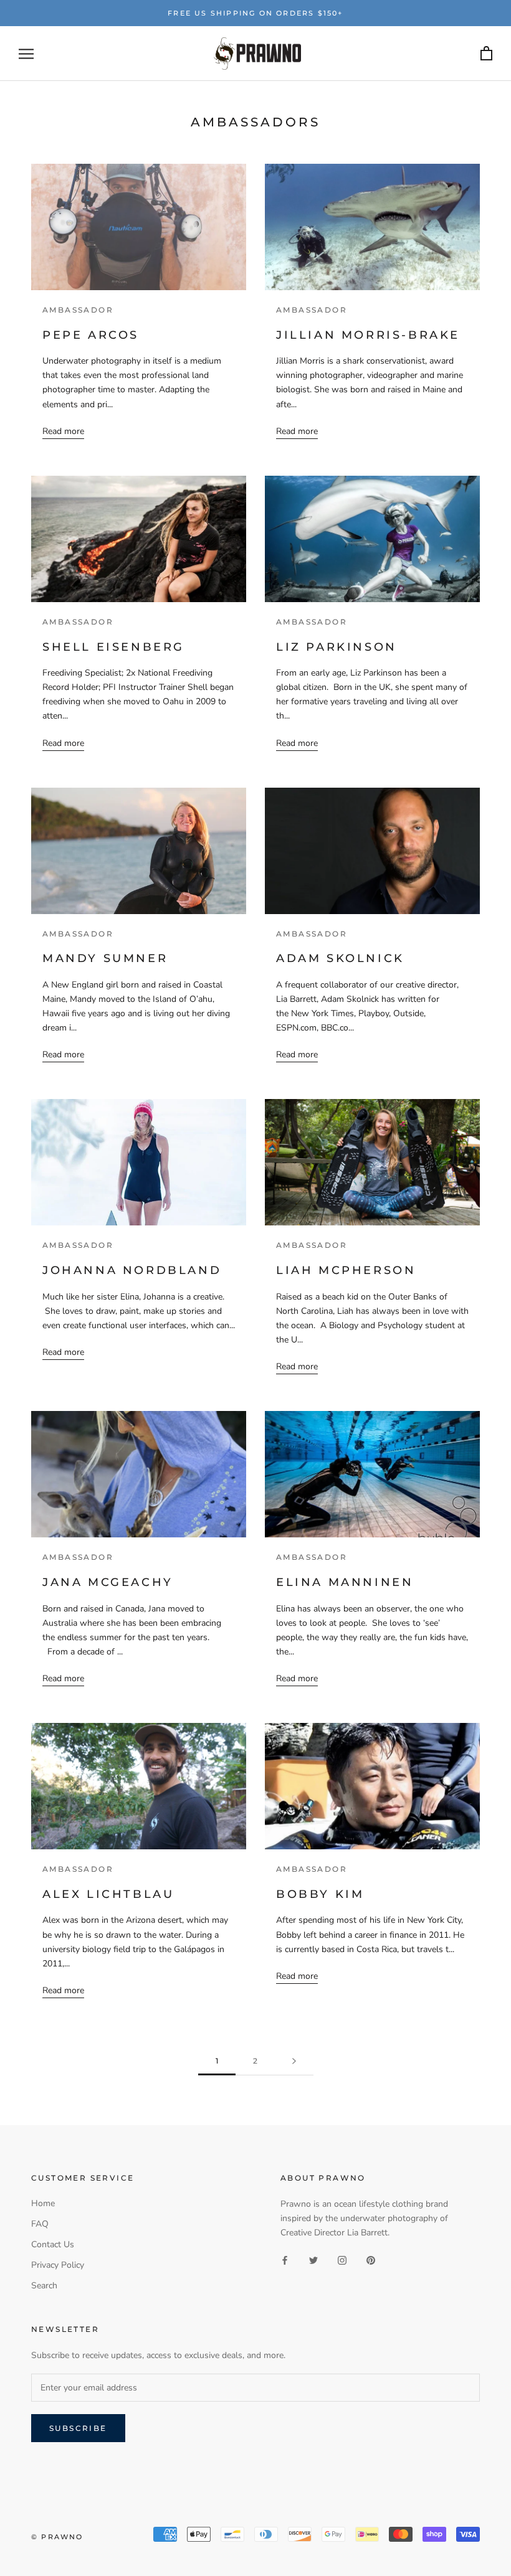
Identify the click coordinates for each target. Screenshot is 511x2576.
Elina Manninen (345, 1582)
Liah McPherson (346, 1270)
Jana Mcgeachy (108, 1582)
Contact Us (53, 2244)
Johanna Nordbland (132, 1270)
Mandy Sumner (105, 958)
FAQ (40, 2224)
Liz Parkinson (337, 647)
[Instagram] (342, 2259)
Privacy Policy (58, 2265)
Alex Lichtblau (108, 1894)
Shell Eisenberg (113, 647)
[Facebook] (285, 2259)
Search (44, 2286)
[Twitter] (313, 2259)
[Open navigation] (26, 54)
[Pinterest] (371, 2259)
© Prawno (57, 2537)
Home (43, 2203)
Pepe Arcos (91, 335)
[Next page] (294, 2061)
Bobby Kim (320, 1894)
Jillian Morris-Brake (368, 335)
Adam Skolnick (340, 958)
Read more (63, 431)
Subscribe (78, 2428)
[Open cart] (486, 54)
